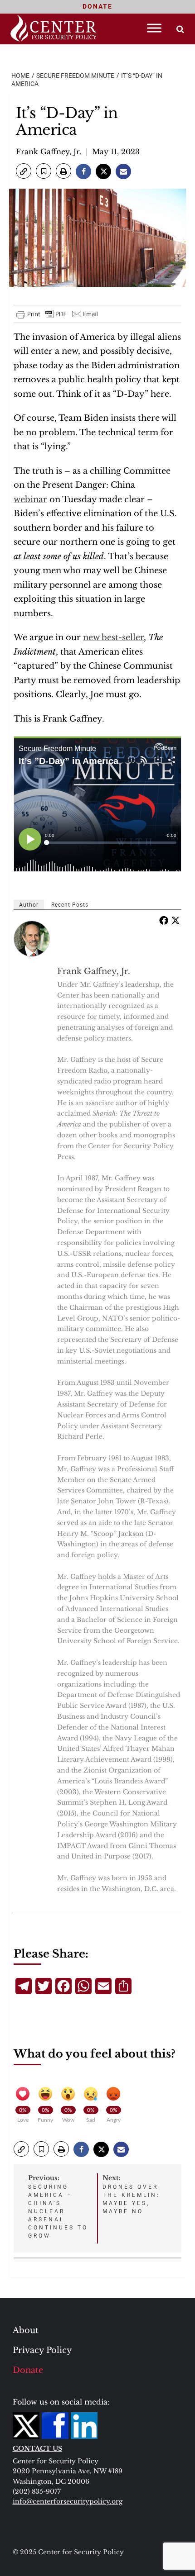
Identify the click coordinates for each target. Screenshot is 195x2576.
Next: (131, 2194)
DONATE (97, 6)
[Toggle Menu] (154, 28)
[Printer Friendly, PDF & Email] (58, 314)
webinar (30, 499)
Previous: (58, 2206)
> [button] (180, 29)
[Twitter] (175, 920)
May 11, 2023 (116, 152)
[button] (24, 171)
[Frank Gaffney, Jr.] (32, 939)
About (26, 2330)
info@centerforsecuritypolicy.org (68, 2501)
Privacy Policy (42, 2350)
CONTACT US (37, 2448)
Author (29, 905)
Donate (28, 2370)
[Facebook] (164, 920)
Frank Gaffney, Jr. (49, 152)
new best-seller (113, 637)
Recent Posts (70, 905)
